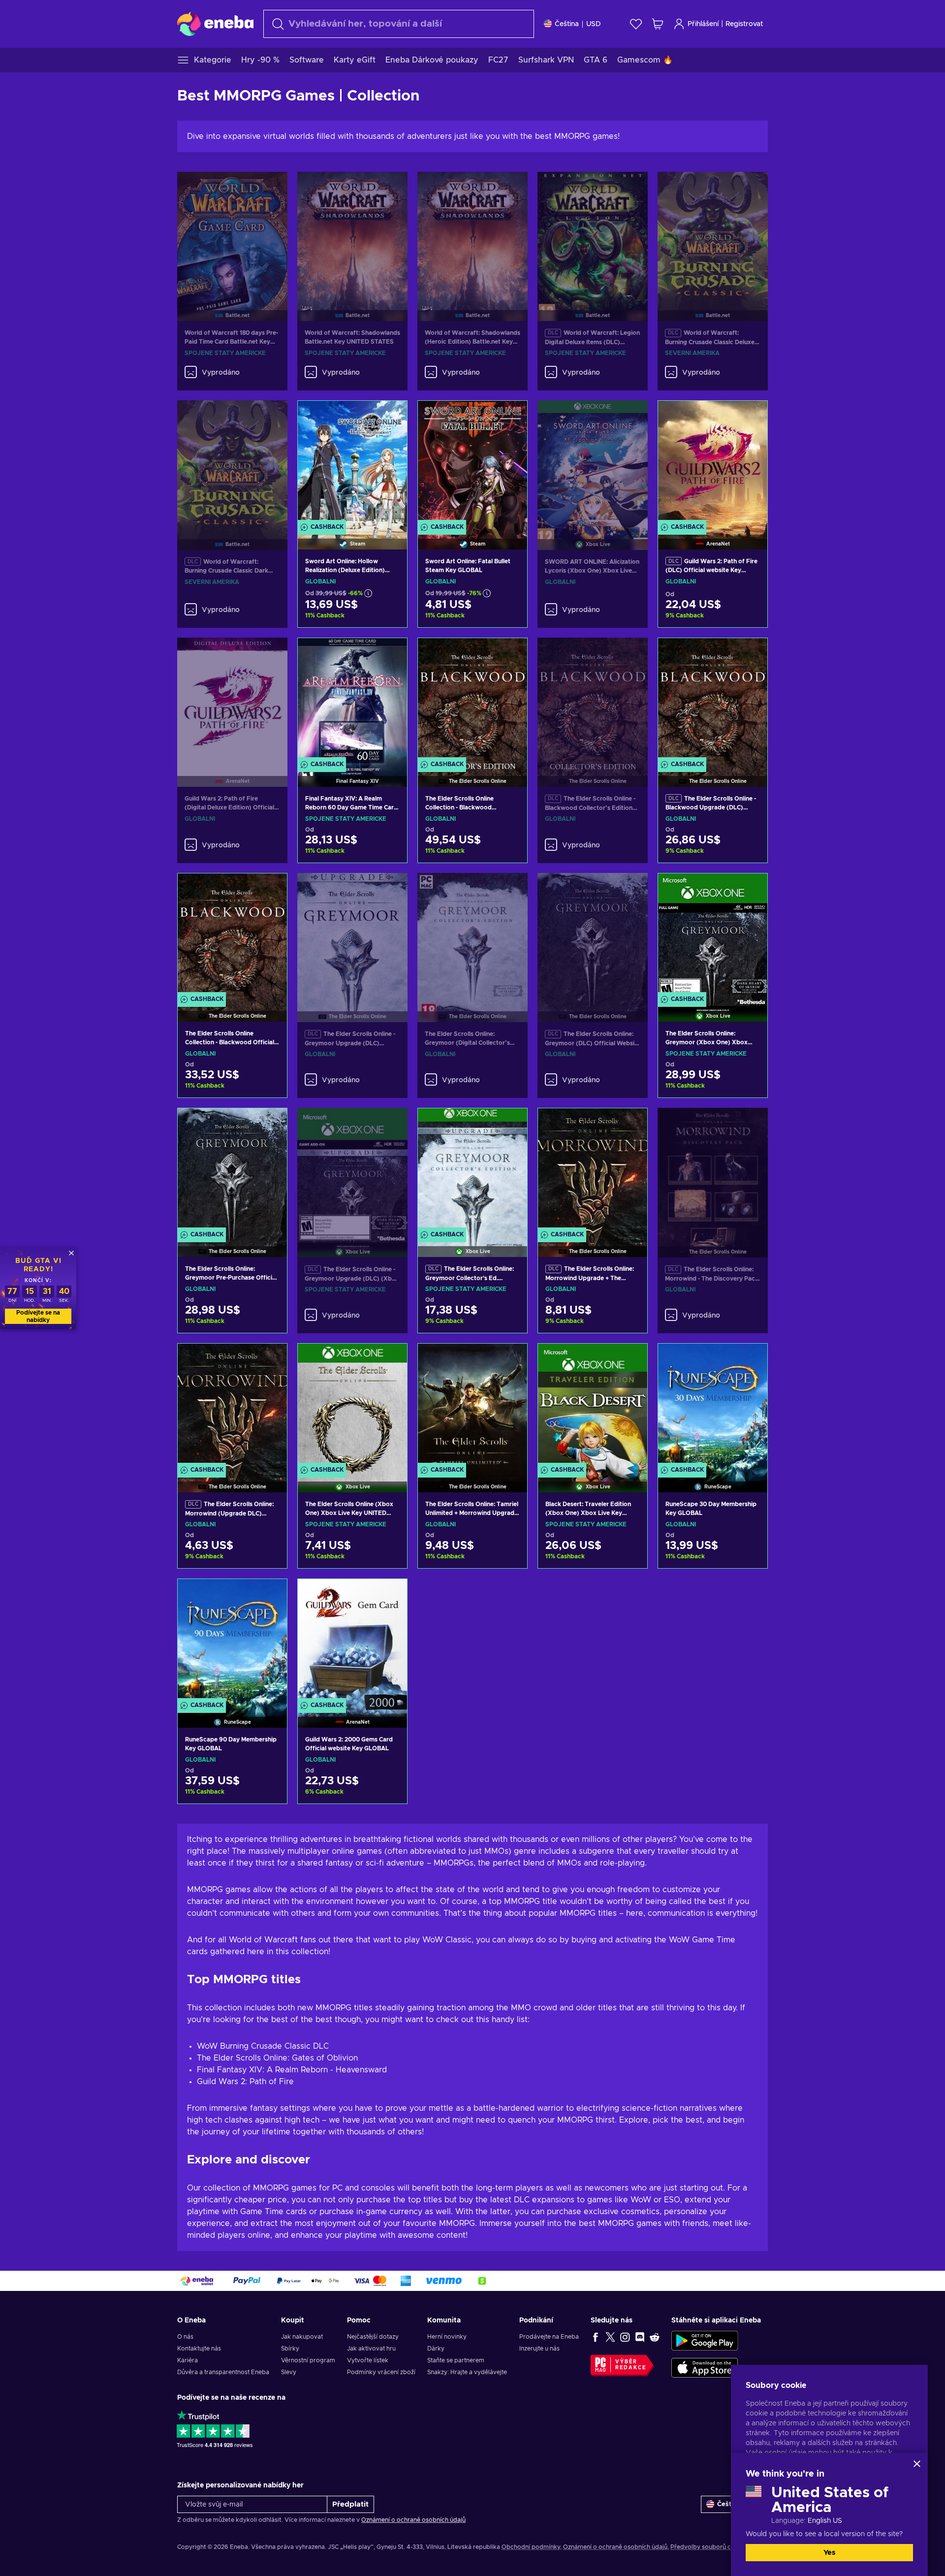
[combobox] (399, 24)
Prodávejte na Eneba (549, 2337)
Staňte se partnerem (456, 2360)
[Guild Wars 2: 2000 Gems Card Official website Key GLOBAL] (352, 1641)
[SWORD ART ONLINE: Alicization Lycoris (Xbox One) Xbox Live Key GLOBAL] (593, 463)
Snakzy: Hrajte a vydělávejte (467, 2372)
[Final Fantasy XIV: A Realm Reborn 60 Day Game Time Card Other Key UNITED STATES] (352, 700)
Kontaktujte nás (199, 2349)
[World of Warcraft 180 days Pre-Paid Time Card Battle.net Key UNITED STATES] (232, 234)
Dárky (436, 2349)
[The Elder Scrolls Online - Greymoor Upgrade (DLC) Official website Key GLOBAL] (352, 935)
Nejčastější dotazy (373, 2337)
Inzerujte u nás (539, 2349)
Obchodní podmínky (531, 2547)
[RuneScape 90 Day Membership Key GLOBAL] (232, 1641)
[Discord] (640, 2337)
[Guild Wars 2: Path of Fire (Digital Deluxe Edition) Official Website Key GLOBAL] (232, 700)
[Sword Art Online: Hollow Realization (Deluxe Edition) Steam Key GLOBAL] (352, 463)
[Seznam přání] (636, 24)
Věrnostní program (308, 2360)
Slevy (289, 2372)
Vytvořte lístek (368, 2360)
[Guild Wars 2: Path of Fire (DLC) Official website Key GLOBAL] (713, 463)
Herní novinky (447, 2337)
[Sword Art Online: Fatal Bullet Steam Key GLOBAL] (472, 463)
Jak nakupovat (302, 2337)
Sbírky (290, 2349)
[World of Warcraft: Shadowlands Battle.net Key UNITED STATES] (352, 234)
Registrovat (744, 24)
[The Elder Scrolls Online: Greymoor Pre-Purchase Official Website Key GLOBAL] (232, 1170)
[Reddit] (655, 2337)
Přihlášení (703, 24)
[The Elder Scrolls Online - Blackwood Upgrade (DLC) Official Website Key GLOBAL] (713, 700)
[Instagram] (625, 2337)
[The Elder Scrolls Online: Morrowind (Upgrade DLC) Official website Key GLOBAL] (232, 1405)
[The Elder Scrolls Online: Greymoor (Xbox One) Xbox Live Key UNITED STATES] (713, 935)
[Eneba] (215, 24)
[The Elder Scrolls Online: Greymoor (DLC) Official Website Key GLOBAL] (593, 935)
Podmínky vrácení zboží (381, 2372)
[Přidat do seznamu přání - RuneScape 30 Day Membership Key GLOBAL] (751, 1359)
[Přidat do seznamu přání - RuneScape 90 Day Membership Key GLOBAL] (270, 1595)
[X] (610, 2337)
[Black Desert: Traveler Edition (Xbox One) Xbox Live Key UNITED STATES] (593, 1405)
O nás (185, 2337)
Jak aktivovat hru (371, 2349)
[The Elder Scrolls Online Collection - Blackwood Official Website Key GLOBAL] (232, 935)
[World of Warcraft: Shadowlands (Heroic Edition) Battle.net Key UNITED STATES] (472, 234)
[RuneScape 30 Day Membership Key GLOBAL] (713, 1405)
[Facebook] (596, 2337)
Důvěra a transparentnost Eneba (223, 2372)
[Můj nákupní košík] (658, 24)
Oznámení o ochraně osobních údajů (413, 2520)
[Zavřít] (917, 2464)
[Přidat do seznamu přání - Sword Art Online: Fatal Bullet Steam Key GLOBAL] (510, 417)
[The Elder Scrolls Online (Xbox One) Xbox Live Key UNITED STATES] (352, 1405)
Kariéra (188, 2360)
